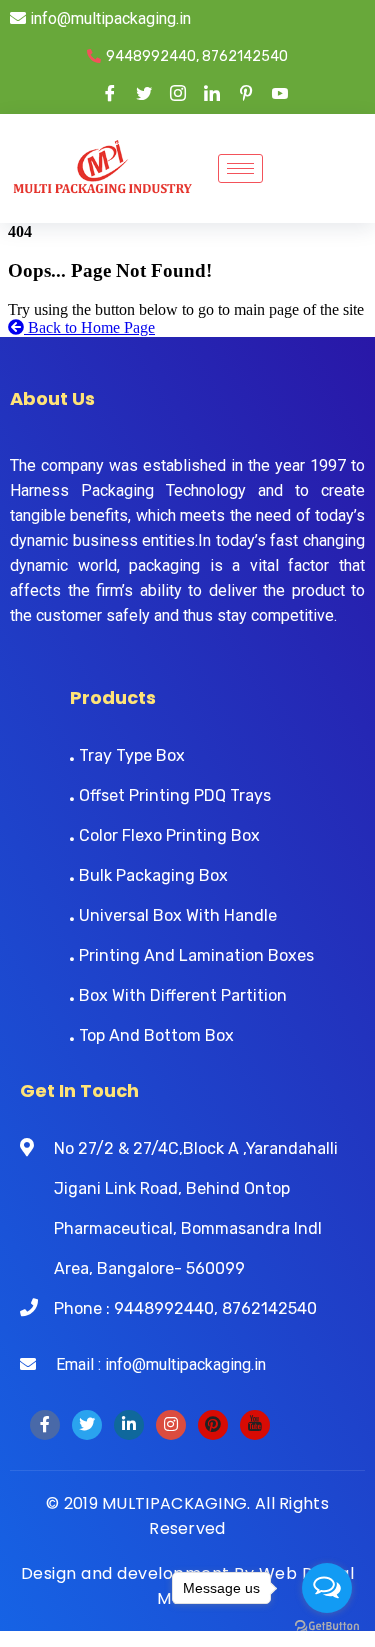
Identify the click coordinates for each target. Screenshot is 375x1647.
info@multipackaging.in (108, 18)
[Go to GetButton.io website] (327, 1626)
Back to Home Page (89, 327)
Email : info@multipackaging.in (151, 1364)
